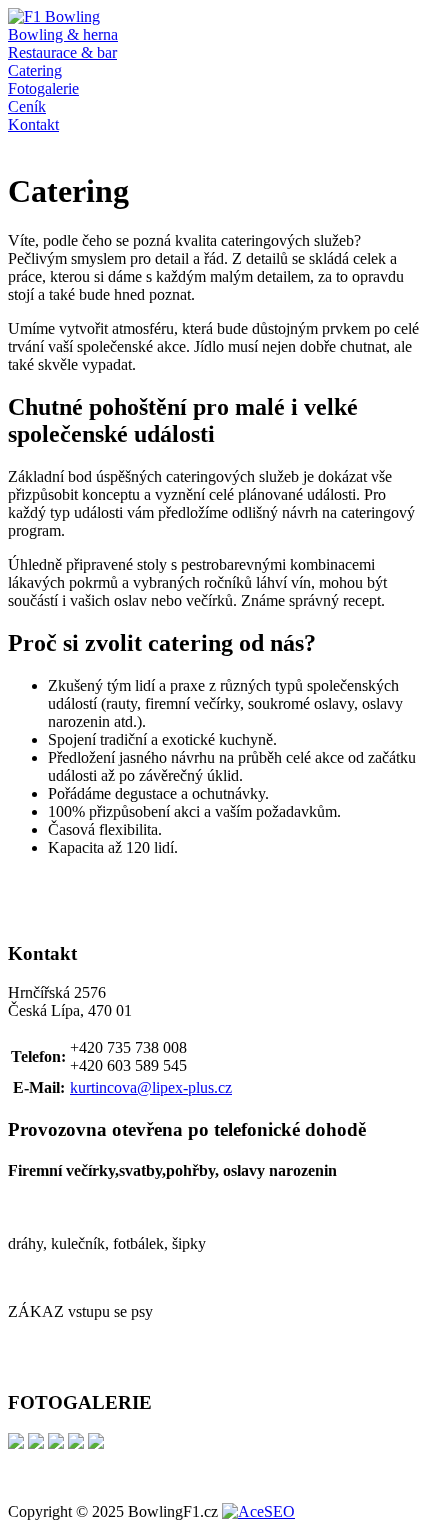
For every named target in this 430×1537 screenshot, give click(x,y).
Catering (35, 70)
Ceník (27, 106)
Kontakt (33, 124)
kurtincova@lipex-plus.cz (151, 1087)
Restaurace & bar (62, 52)
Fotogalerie (43, 88)
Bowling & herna (63, 34)
